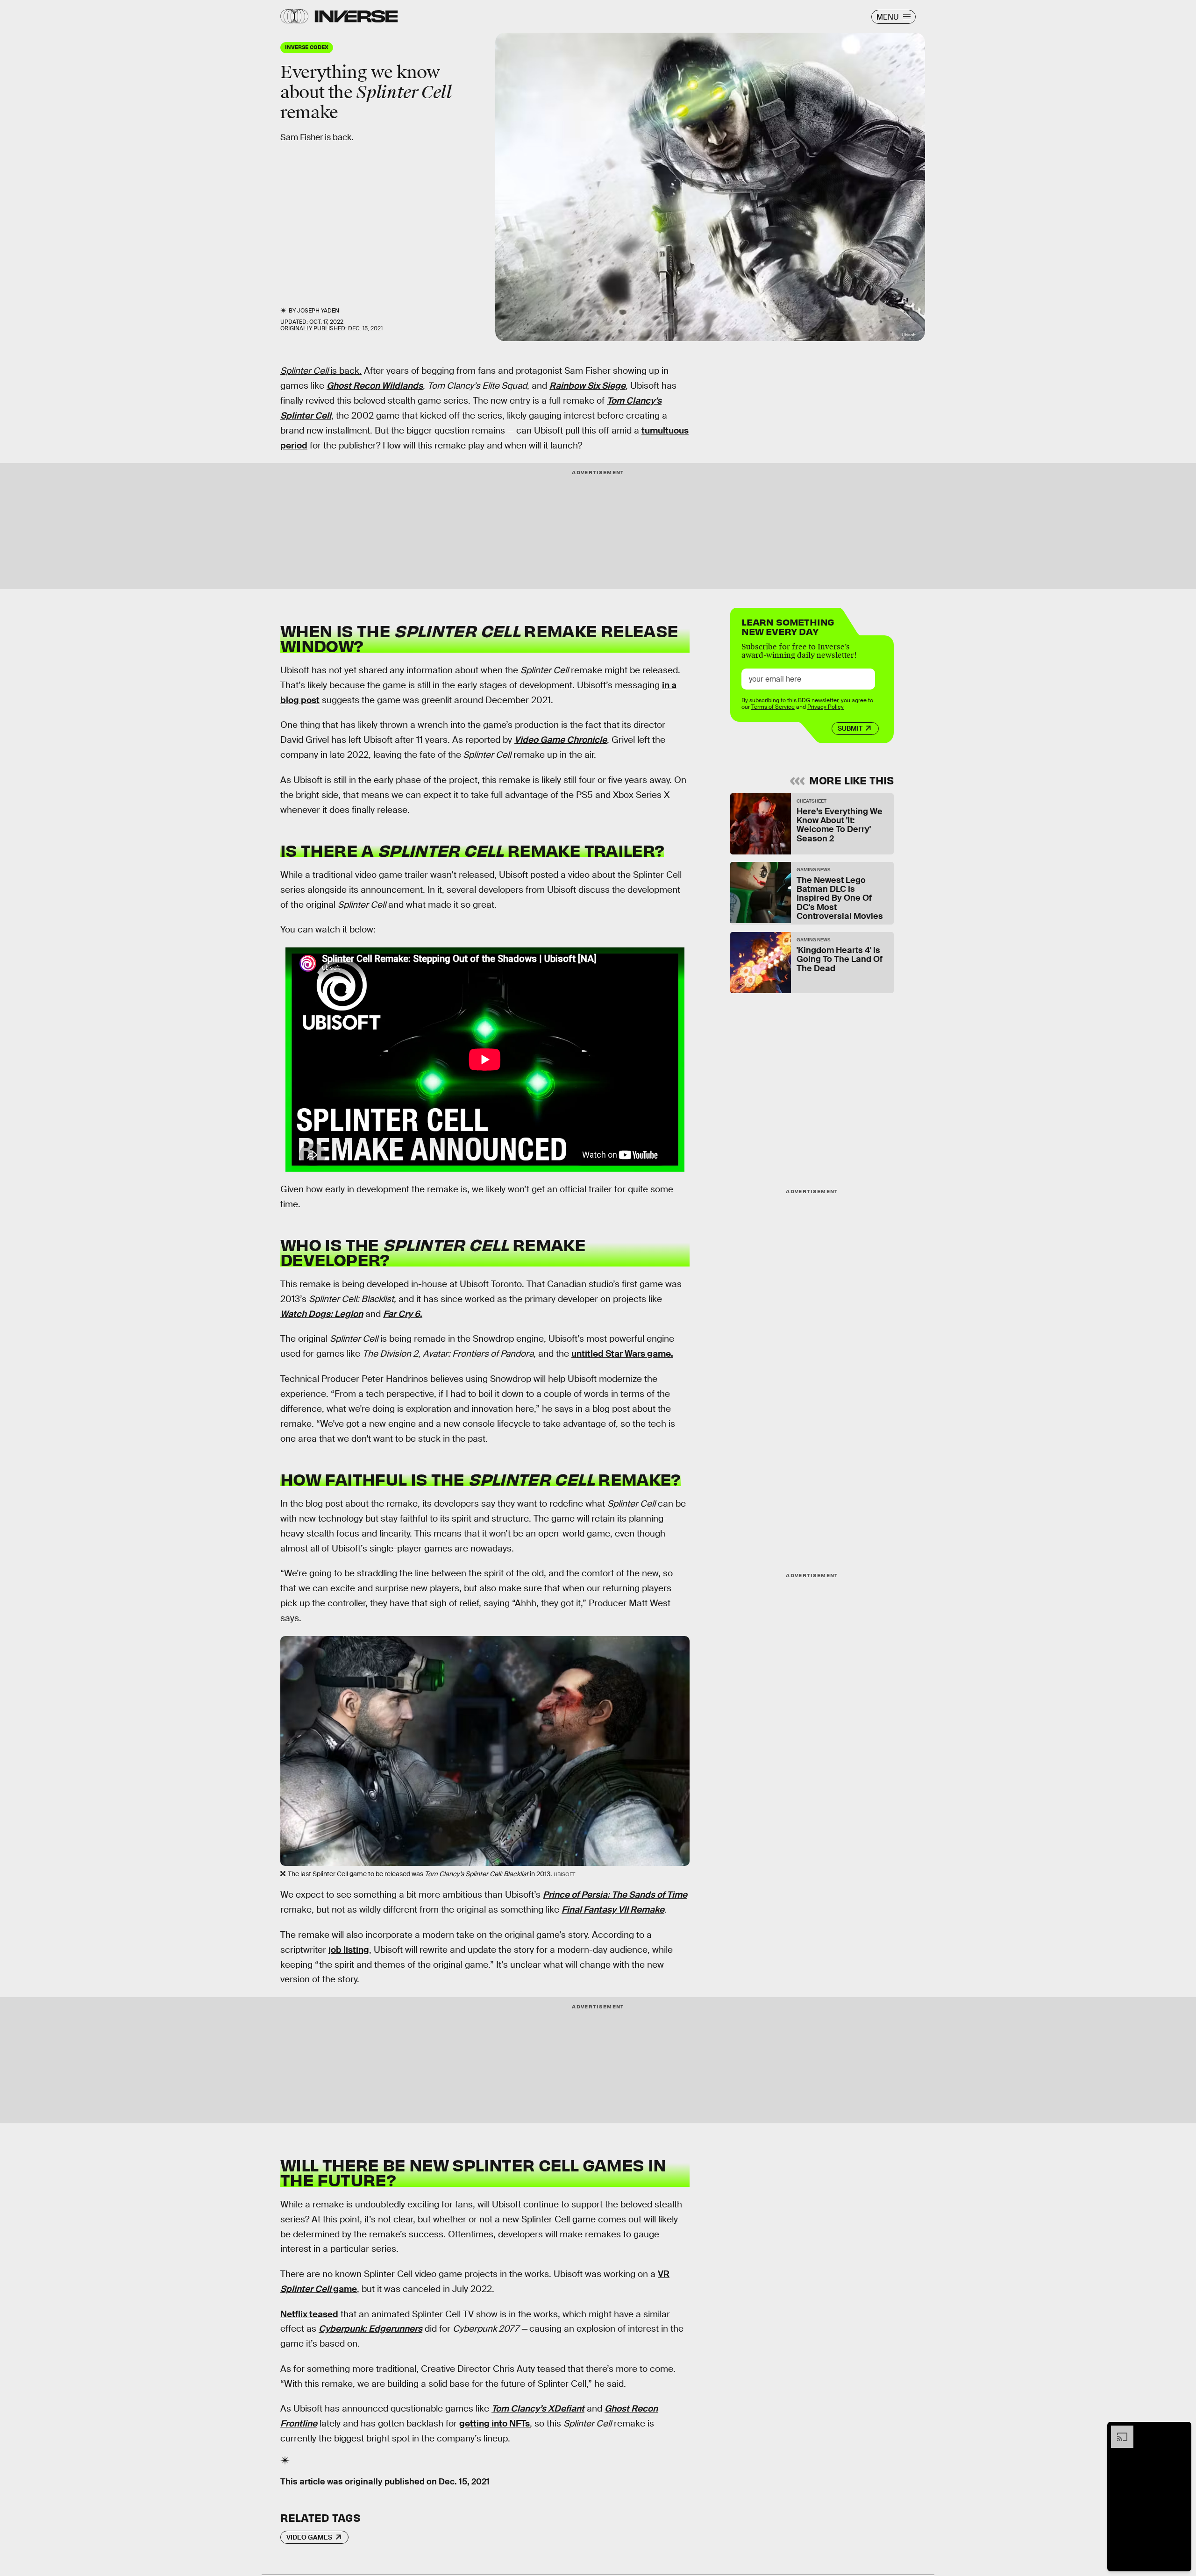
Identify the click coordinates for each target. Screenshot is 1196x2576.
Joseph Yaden (318, 311)
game (344, 2289)
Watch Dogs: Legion (322, 1314)
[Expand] (1118, 2430)
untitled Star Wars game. (622, 1354)
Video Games (309, 2537)
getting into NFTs (495, 2423)
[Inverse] (356, 16)
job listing (349, 1950)
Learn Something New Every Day (788, 626)
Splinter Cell (306, 2289)
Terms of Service (773, 707)
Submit (850, 728)
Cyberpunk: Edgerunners (370, 2329)
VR (664, 2274)
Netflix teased (309, 2314)
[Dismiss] (1181, 2430)
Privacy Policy (826, 707)
